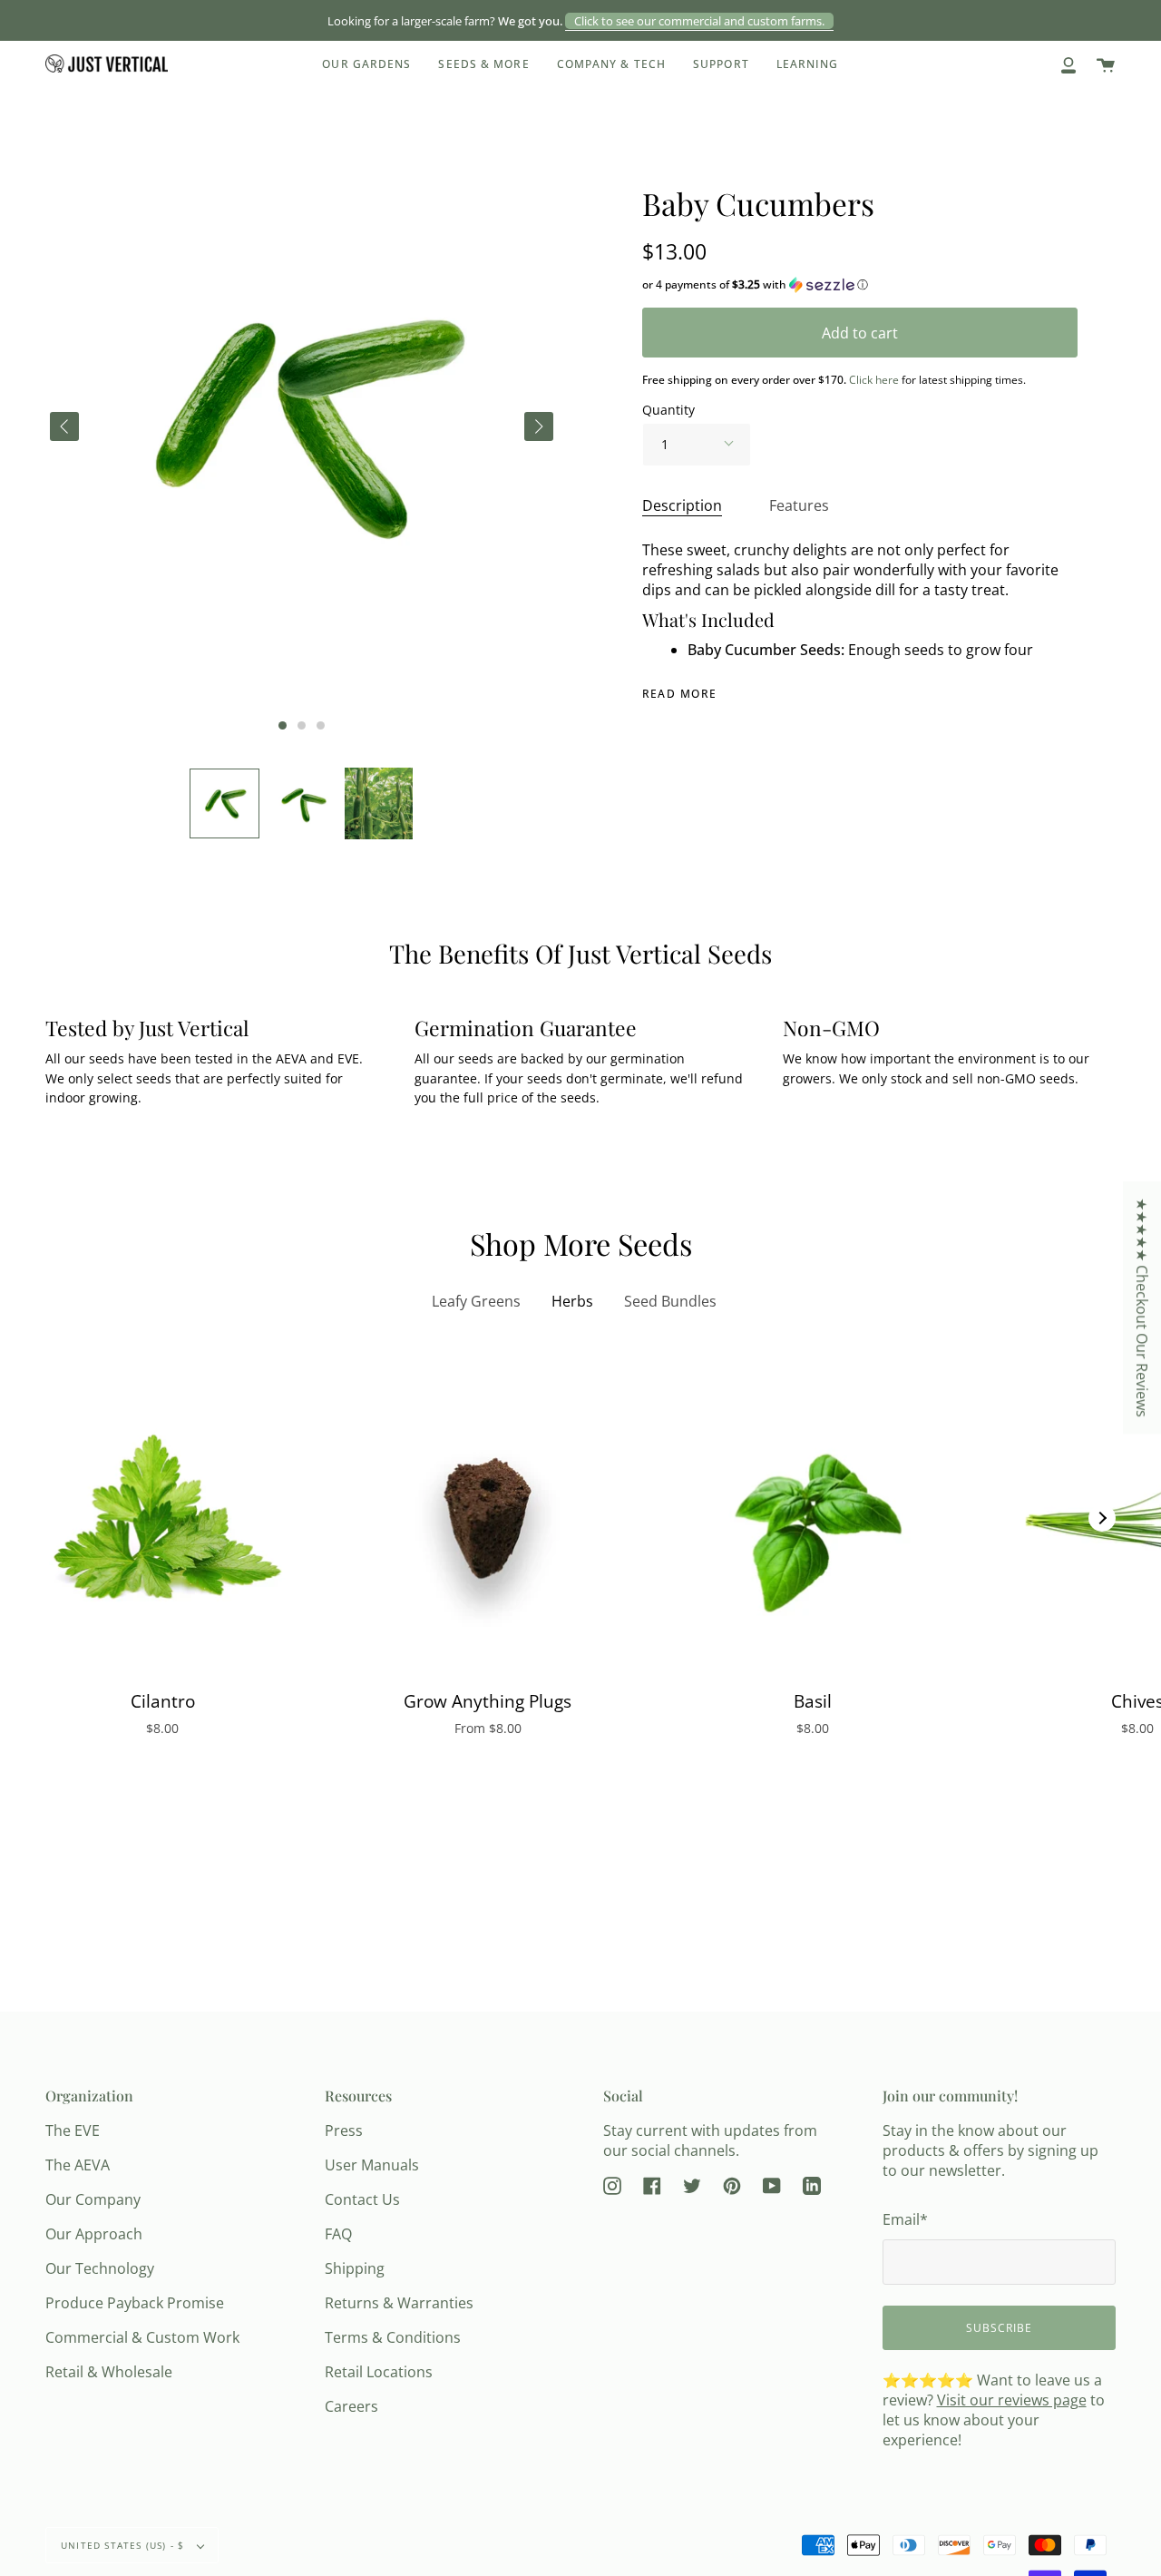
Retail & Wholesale (109, 2372)
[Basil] (813, 1518)
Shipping (355, 2268)
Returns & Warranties (399, 2303)
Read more (680, 694)
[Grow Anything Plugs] (487, 1518)
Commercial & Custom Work (142, 2337)
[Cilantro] (162, 1518)
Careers (351, 2406)
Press (344, 2130)
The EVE (73, 2130)
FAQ (338, 2234)
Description (682, 505)
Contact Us (362, 2199)
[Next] (1102, 1518)
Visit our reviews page (1012, 2400)
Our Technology (100, 2268)
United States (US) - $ (125, 2545)
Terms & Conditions (393, 2337)
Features (799, 505)
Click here (874, 380)
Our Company (93, 2199)
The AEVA (78, 2165)
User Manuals (372, 2165)
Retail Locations (379, 2372)
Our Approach (94, 2234)
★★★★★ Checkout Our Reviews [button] (1142, 1308)
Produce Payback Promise (135, 2303)
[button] (224, 803)
